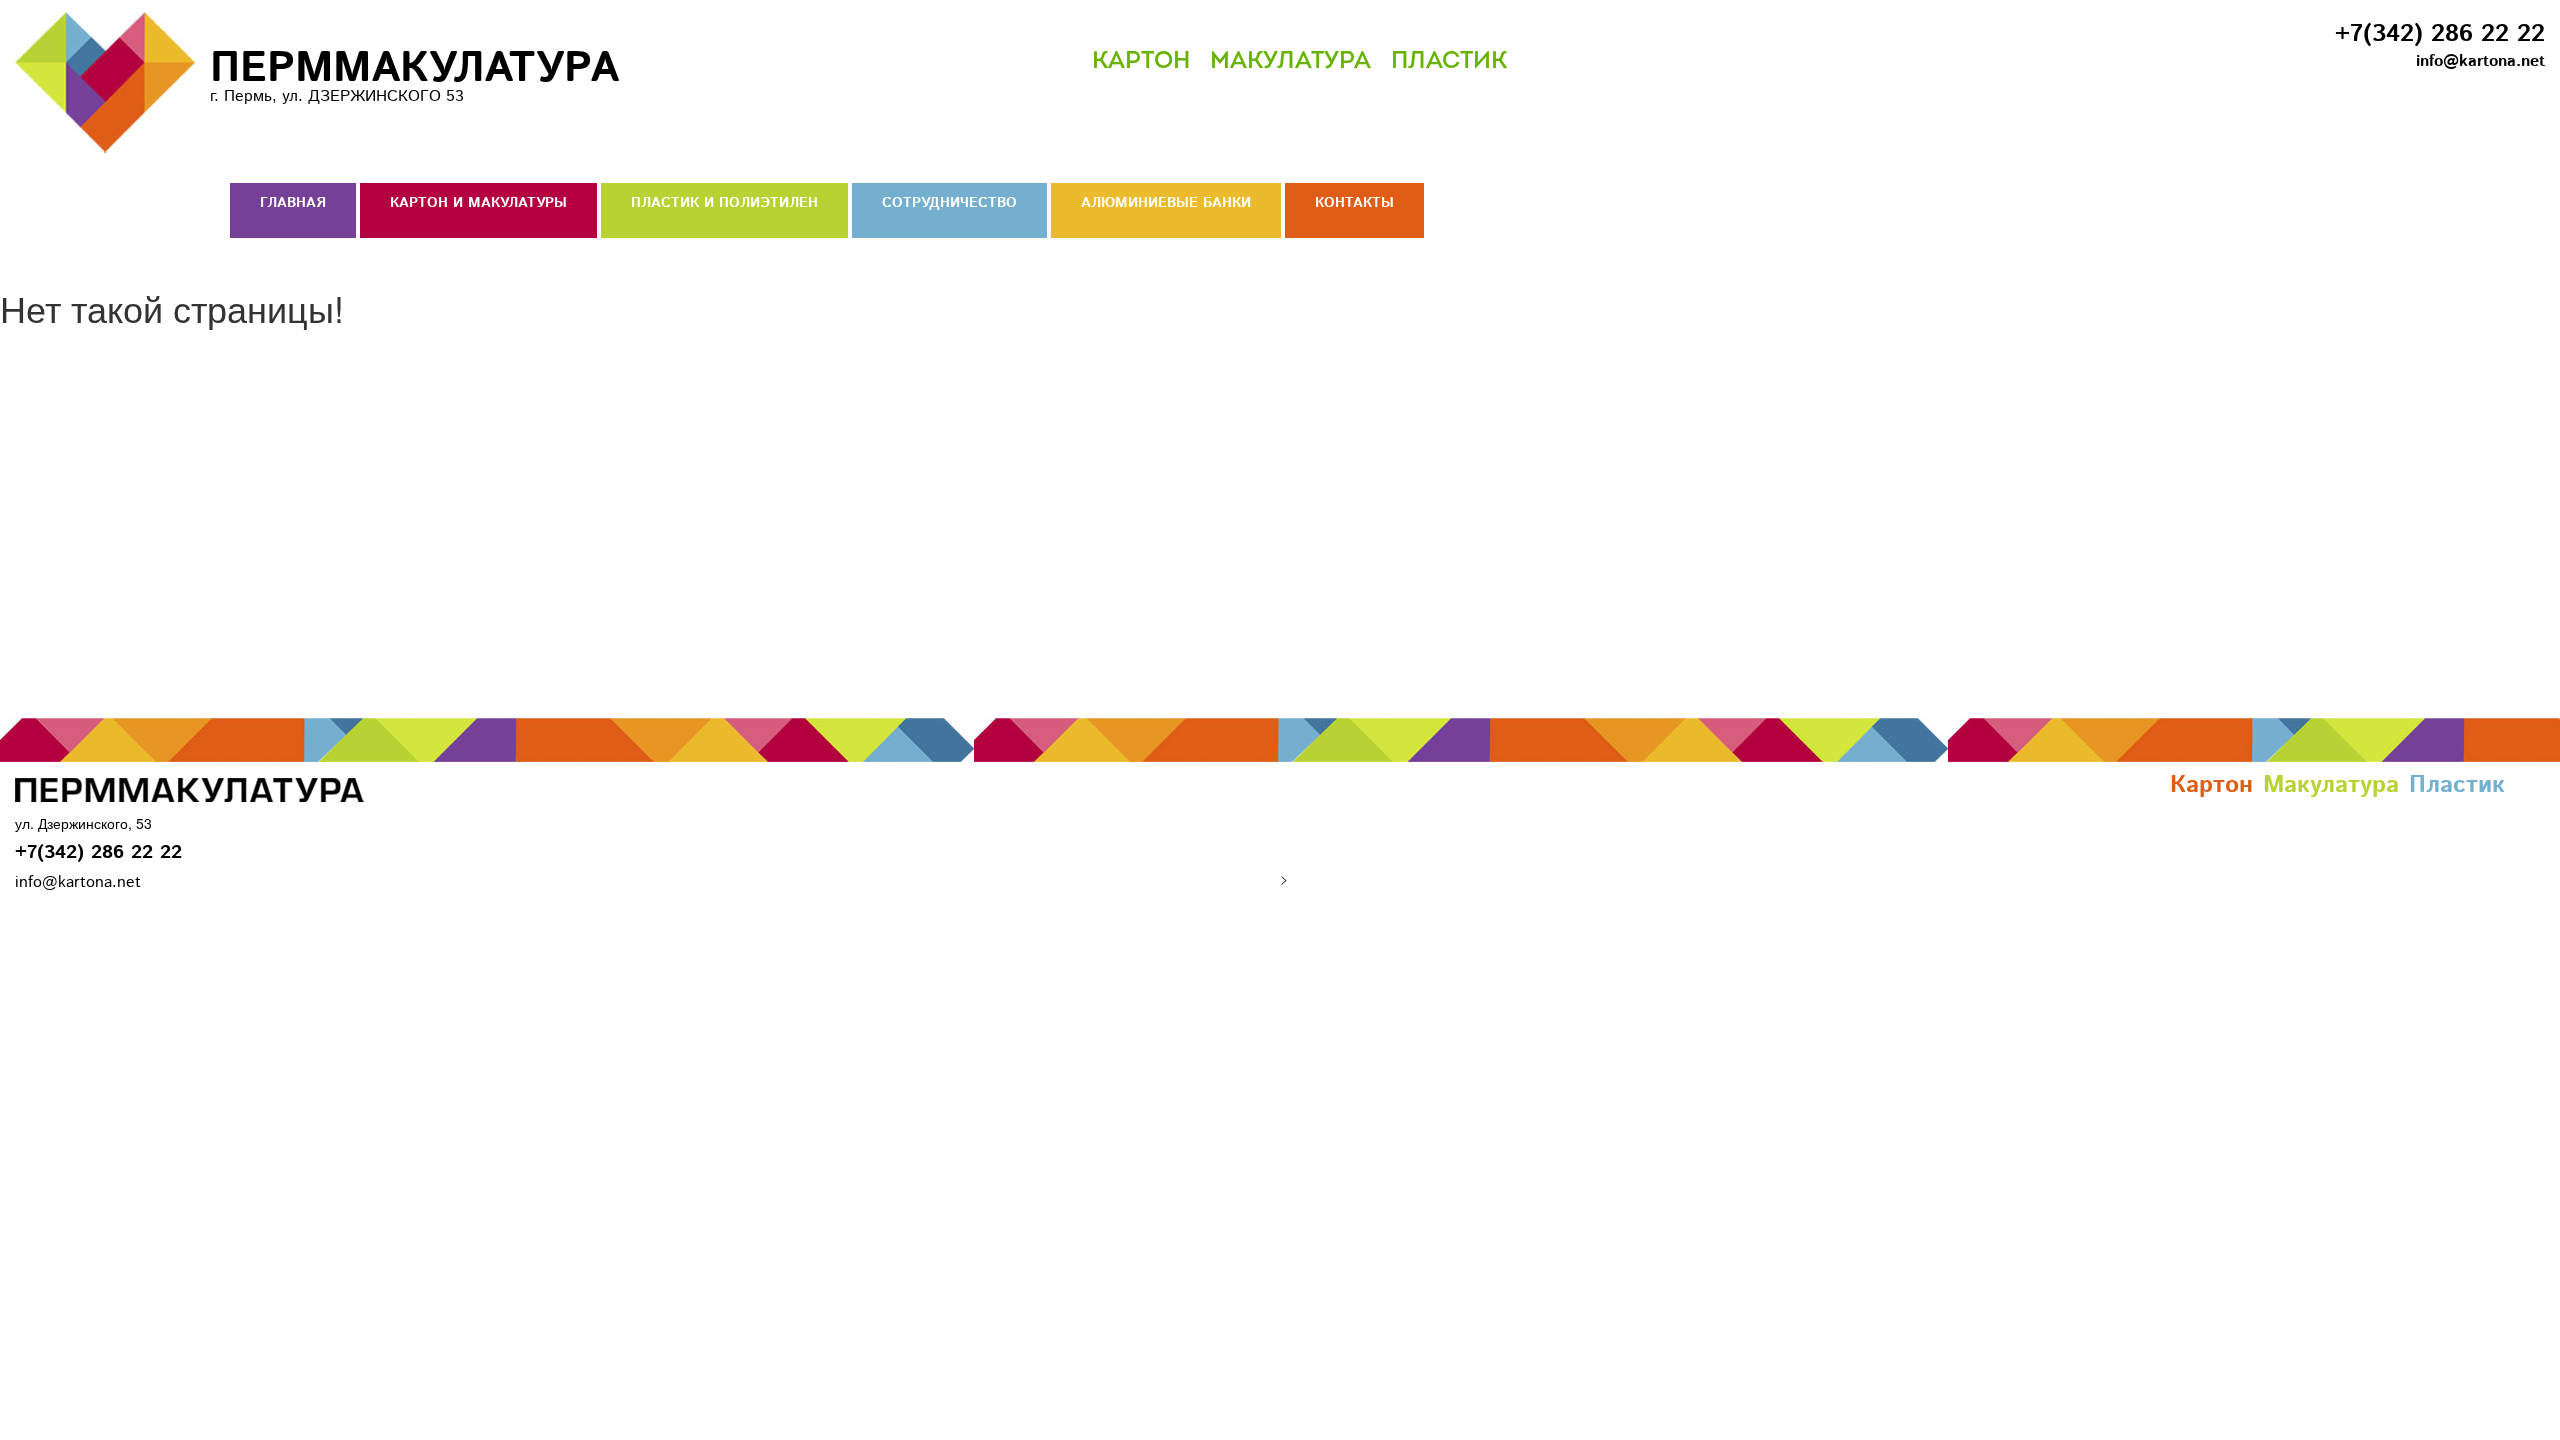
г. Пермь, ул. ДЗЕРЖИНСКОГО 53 (414, 73)
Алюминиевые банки (1166, 203)
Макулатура (1290, 62)
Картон (1141, 62)
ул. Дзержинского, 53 (83, 823)
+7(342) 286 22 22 (2440, 34)
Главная (293, 203)
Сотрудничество (949, 203)
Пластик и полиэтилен (724, 203)
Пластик (1449, 62)
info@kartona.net (2480, 62)
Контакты (1354, 203)
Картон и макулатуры (478, 203)
